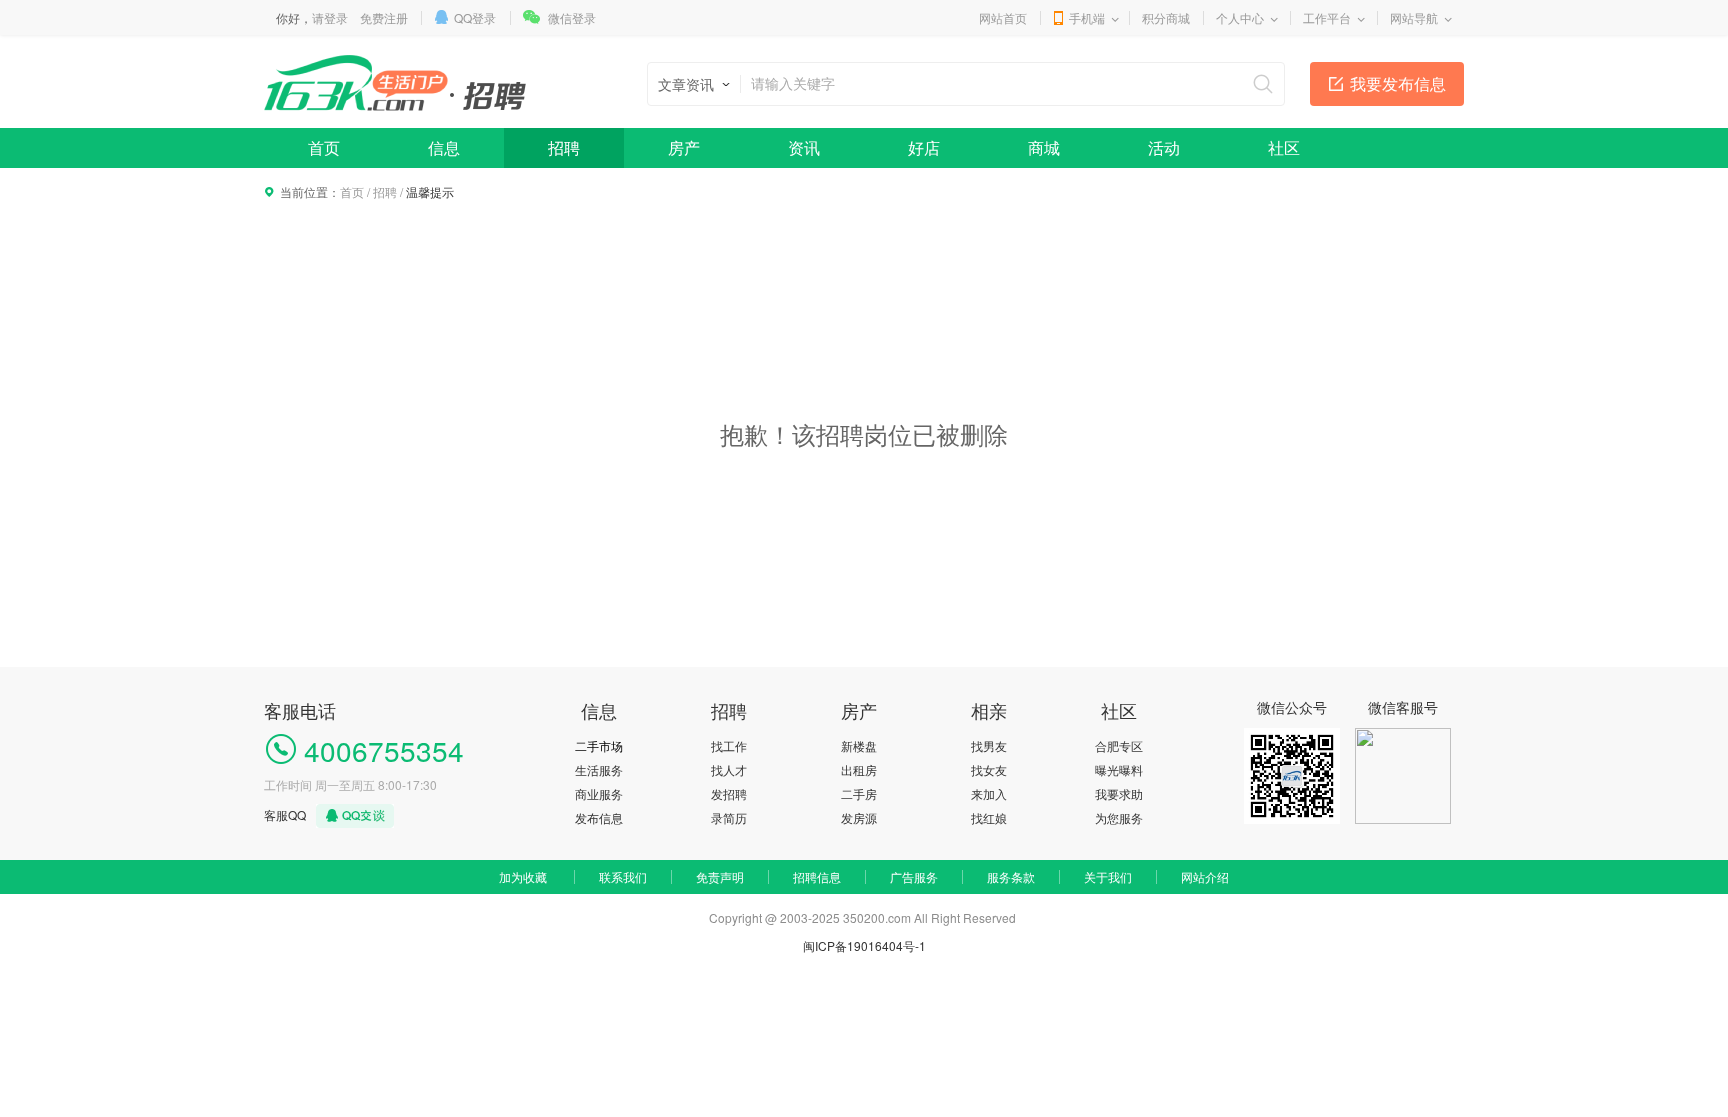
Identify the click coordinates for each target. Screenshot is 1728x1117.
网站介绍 (1205, 876)
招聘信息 (817, 876)
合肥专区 (1119, 745)
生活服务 (599, 769)
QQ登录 (475, 17)
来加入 (989, 793)
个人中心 (1240, 17)
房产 (684, 147)
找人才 (729, 769)
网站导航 (1414, 17)
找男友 (989, 745)
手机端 (1087, 17)
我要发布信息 (1398, 83)
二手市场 (599, 745)
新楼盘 (859, 745)
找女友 (989, 769)
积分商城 (1166, 17)
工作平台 (1327, 17)
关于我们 (1108, 876)
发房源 (859, 817)
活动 (1164, 147)
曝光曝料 (1119, 769)
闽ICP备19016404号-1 (864, 945)
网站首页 (1003, 17)
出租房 (859, 769)
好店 (924, 147)
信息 (444, 147)
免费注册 (384, 17)
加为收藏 (523, 876)
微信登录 (572, 17)
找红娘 (989, 817)
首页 (324, 147)
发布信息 (599, 817)
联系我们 (623, 876)
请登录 (330, 17)
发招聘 (729, 793)
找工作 (729, 745)
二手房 (859, 793)
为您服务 (1119, 817)
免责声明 (720, 876)
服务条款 (1011, 876)
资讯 (804, 147)
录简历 (729, 817)
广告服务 (914, 876)
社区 (1284, 147)
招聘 (564, 147)
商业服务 (599, 793)
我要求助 (1119, 793)
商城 (1044, 147)
